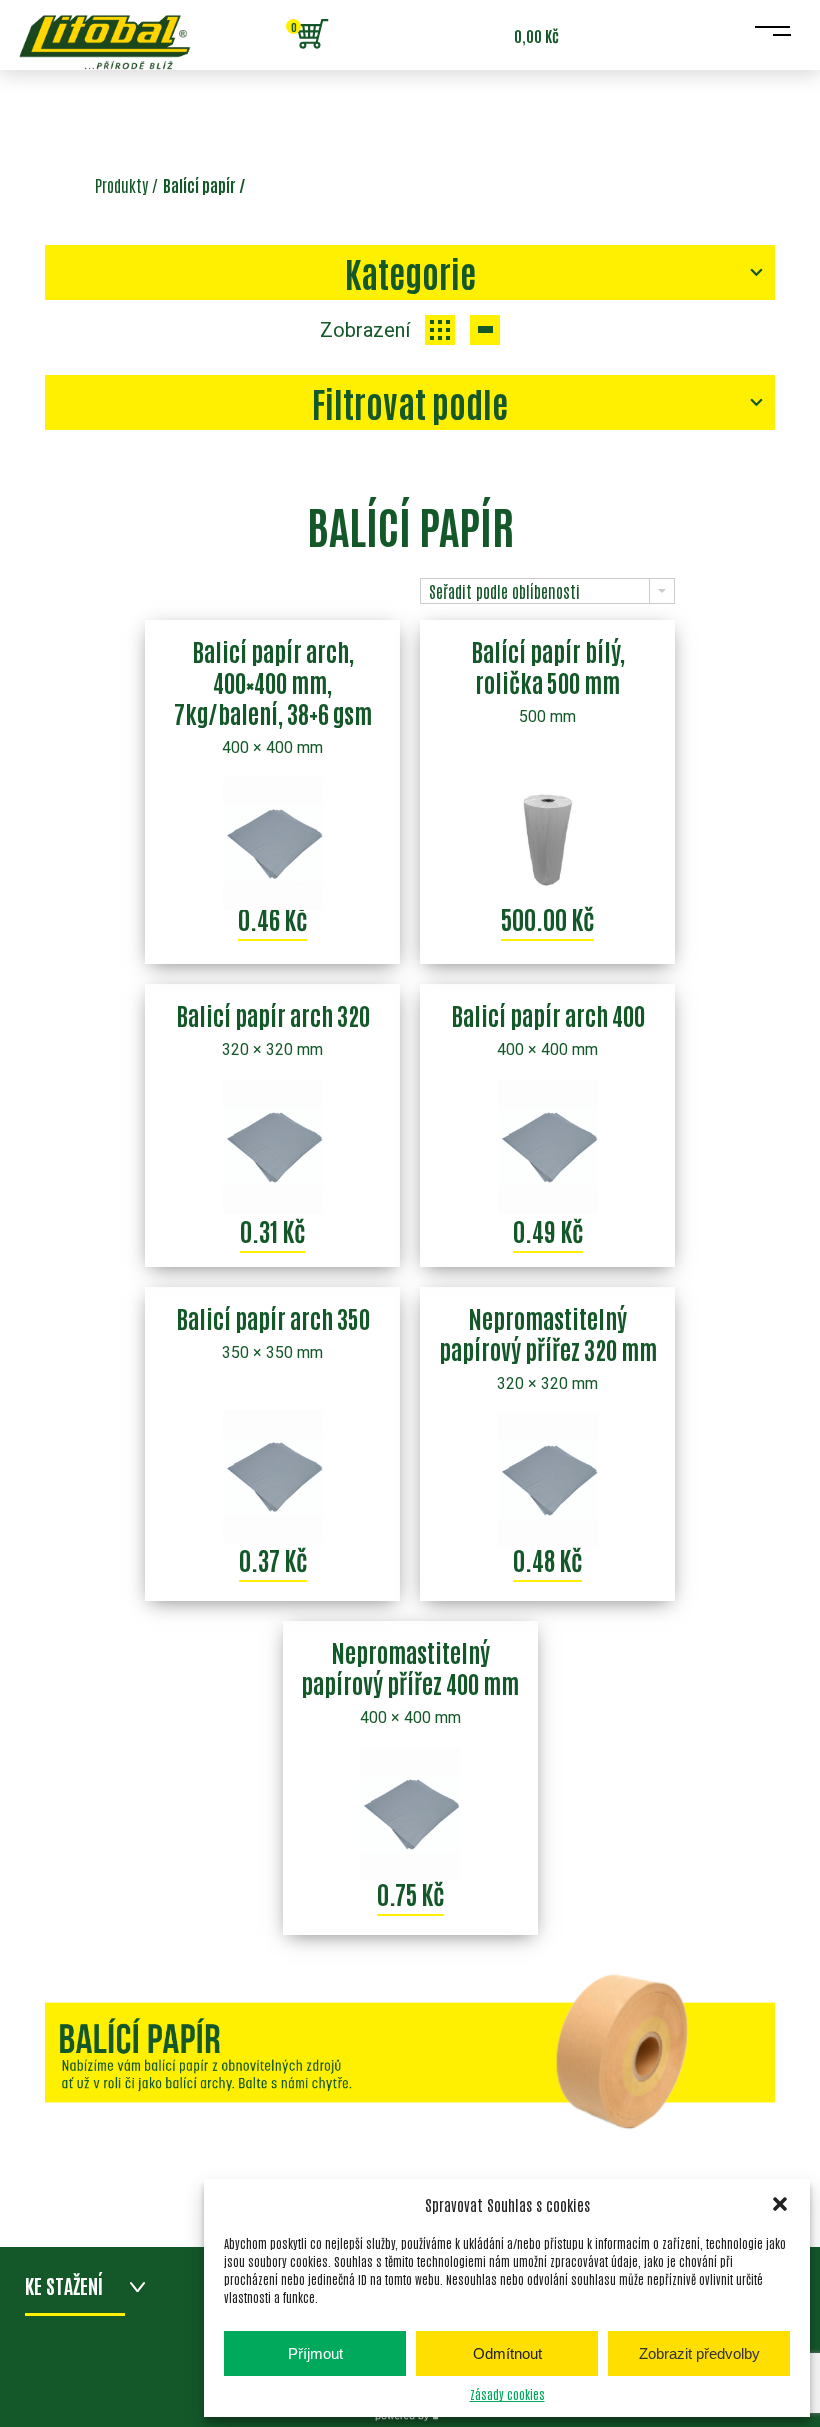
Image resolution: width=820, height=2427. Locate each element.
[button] (780, 2204)
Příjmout (315, 2353)
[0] (312, 35)
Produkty (121, 185)
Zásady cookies (507, 2394)
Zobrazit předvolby (699, 2353)
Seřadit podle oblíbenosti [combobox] (504, 591)
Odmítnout (507, 2353)
